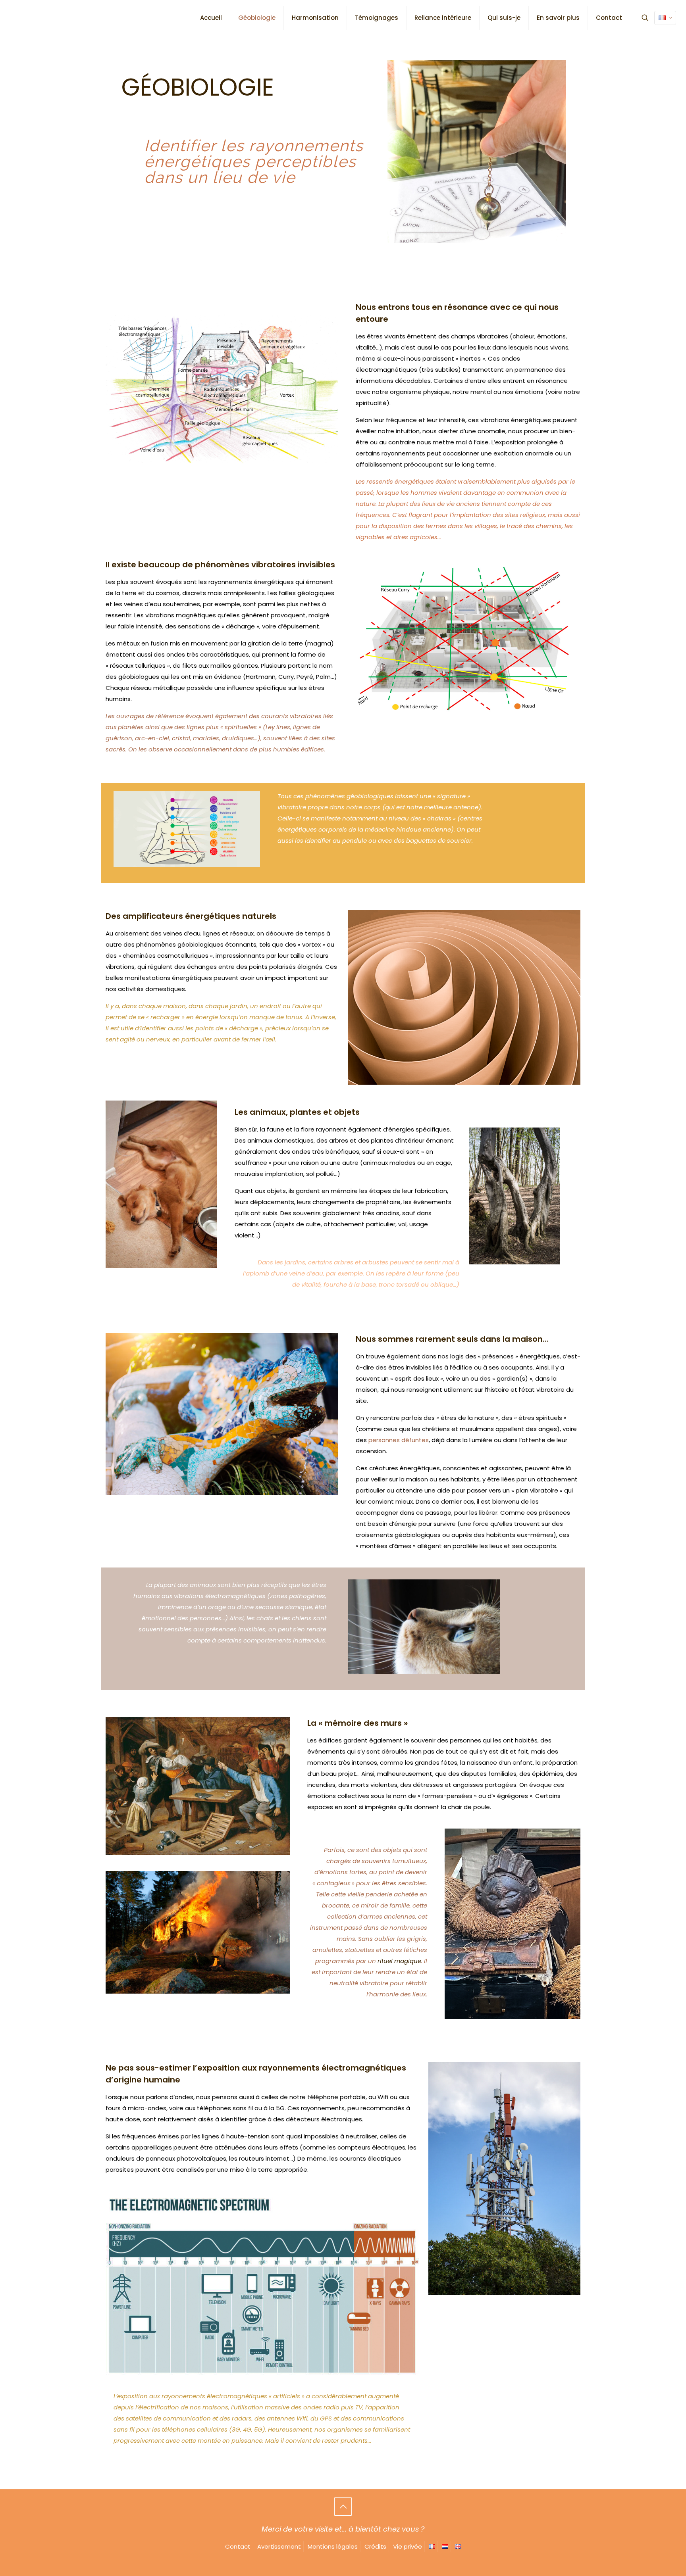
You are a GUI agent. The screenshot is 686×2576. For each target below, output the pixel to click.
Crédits (375, 2546)
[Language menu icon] (665, 18)
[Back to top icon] (343, 2507)
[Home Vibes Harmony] (18, 10)
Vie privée (408, 2546)
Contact (238, 2546)
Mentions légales (333, 2546)
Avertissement (279, 2546)
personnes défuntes (399, 1440)
